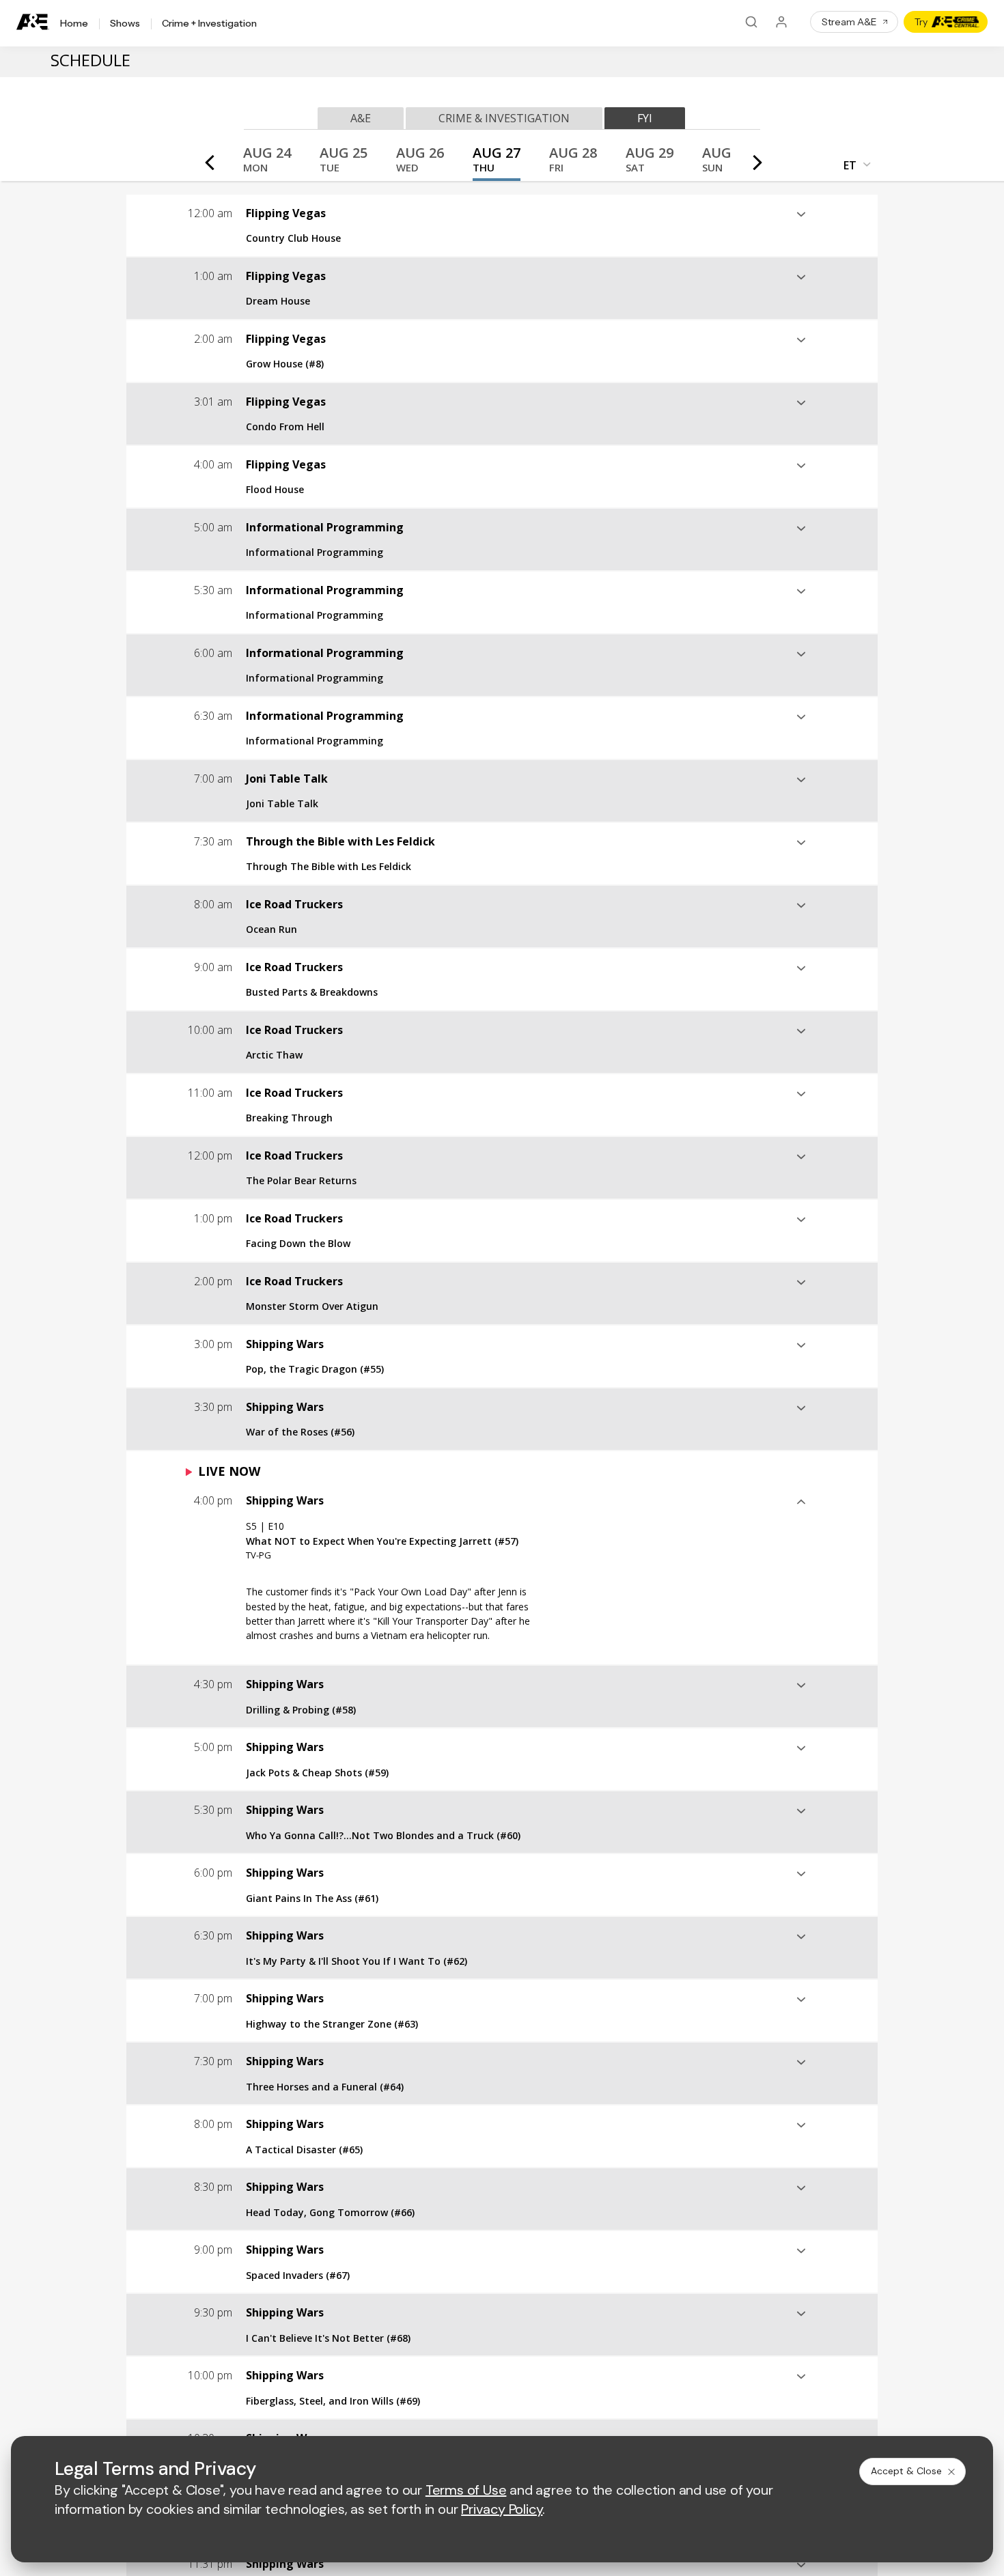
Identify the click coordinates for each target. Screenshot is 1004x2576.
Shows (125, 24)
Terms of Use (466, 2490)
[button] (267, 164)
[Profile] (781, 22)
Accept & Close (906, 2471)
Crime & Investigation (504, 118)
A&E (361, 118)
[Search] (751, 22)
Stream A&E (849, 22)
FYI (645, 118)
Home (74, 24)
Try (921, 22)
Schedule (90, 60)
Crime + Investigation (209, 24)
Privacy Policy (502, 2509)
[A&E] (33, 22)
